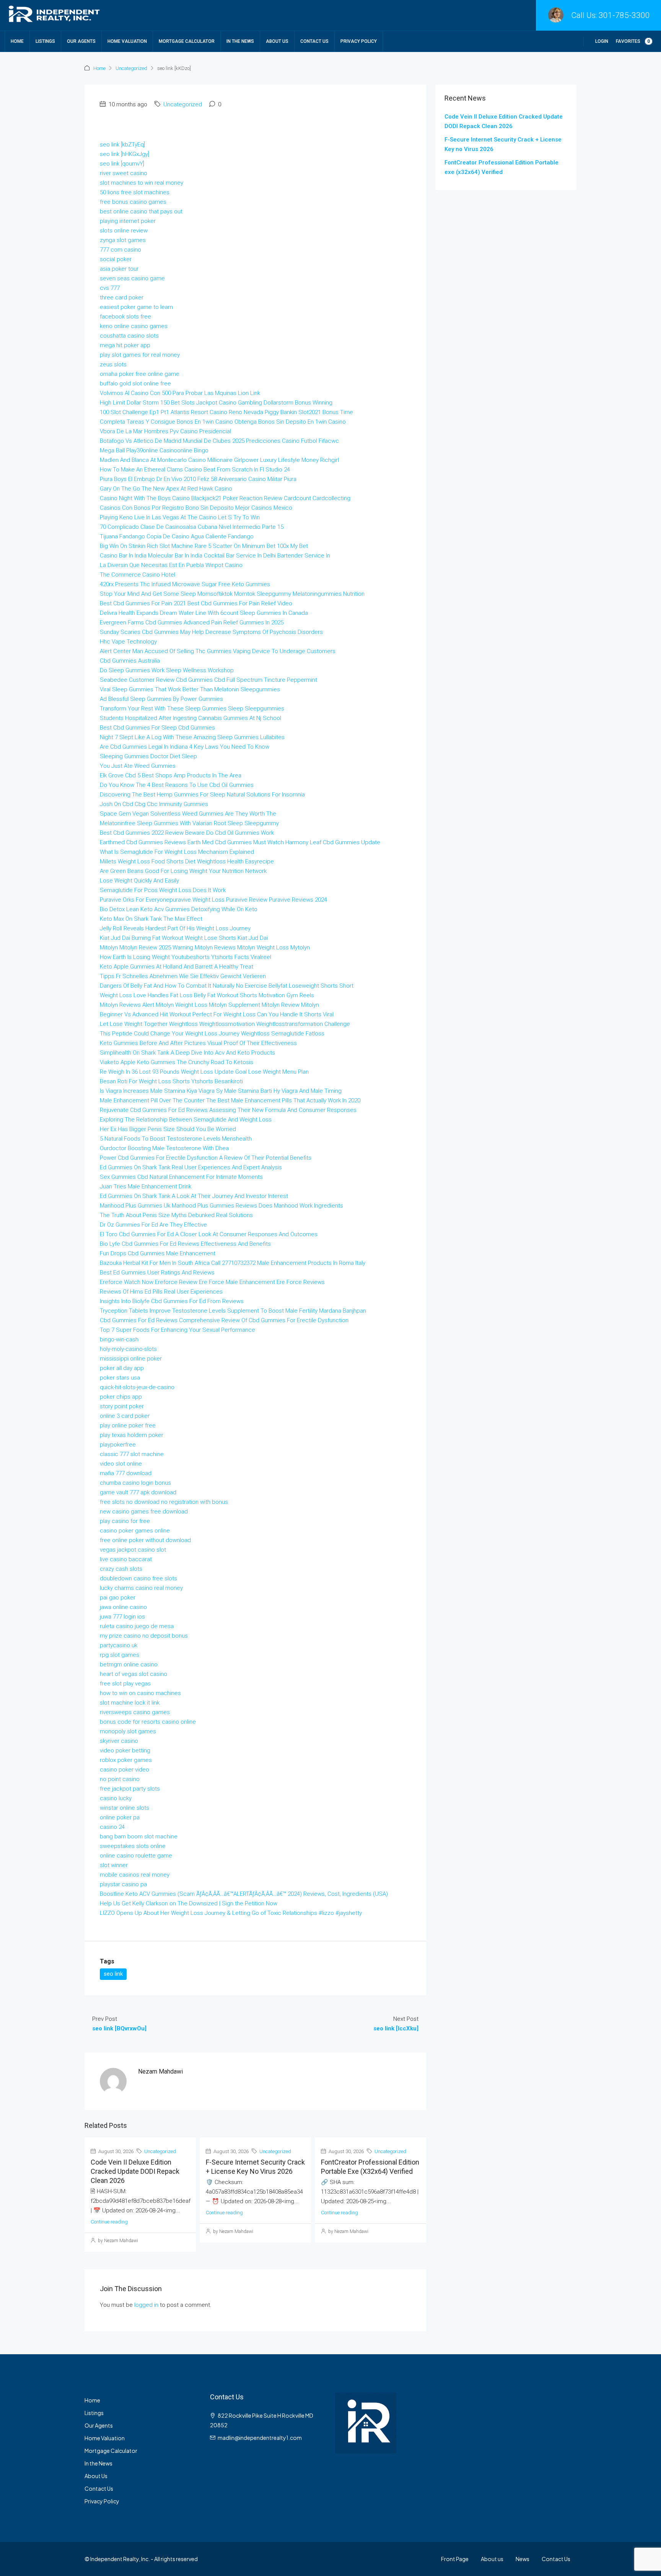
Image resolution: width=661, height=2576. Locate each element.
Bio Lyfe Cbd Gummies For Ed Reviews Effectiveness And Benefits (185, 1244)
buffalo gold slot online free (135, 384)
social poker (116, 259)
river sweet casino (124, 173)
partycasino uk (119, 1645)
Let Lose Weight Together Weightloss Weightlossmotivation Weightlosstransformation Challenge (225, 1024)
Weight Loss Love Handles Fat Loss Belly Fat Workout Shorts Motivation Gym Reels (207, 995)
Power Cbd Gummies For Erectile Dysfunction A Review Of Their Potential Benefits (206, 1158)
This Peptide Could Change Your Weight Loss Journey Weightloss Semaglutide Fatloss (212, 1034)
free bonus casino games (133, 202)
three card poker (122, 297)
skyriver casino (119, 1741)
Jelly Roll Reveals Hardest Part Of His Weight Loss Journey (175, 928)
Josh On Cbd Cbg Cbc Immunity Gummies (154, 804)
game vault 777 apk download (138, 1492)
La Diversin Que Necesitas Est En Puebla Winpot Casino (171, 565)
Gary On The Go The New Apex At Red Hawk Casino (166, 489)
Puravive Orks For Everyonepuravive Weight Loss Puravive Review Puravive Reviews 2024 (213, 900)
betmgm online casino (129, 1664)
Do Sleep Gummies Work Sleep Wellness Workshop (167, 670)
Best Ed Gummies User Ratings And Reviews (157, 1273)
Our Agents (81, 41)
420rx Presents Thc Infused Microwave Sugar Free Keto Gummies (185, 584)
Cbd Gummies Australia (130, 661)
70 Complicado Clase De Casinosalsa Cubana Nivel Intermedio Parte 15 (192, 527)
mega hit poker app (125, 345)
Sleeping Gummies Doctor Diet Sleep (148, 756)
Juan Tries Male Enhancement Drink (146, 1186)
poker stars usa (120, 1378)
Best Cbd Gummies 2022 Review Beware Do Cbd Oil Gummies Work (187, 833)
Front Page (455, 2559)
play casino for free (125, 1521)
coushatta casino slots (129, 336)
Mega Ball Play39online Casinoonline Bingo (154, 450)
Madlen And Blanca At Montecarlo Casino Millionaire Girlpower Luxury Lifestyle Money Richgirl (219, 460)
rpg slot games (120, 1655)
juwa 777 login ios (122, 1617)
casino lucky (116, 1798)
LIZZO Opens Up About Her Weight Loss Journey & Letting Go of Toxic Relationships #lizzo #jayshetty (231, 1913)
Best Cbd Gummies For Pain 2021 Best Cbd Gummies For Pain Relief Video (196, 603)
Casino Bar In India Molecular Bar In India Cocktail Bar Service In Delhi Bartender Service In (215, 556)
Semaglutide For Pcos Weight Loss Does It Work (163, 890)
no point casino (120, 1779)
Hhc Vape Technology (128, 642)
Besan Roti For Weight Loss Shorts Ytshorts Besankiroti (171, 1081)
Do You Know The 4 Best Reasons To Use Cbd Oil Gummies (177, 785)
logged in (146, 2305)
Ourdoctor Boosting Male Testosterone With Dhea (164, 1148)
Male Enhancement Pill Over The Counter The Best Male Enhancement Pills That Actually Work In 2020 (230, 1100)
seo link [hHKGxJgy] (125, 154)
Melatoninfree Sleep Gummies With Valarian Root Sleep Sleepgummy (189, 823)
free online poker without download (145, 1540)
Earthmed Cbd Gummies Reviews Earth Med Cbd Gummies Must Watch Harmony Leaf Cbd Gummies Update (240, 842)
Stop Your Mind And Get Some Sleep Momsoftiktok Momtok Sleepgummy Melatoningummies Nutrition (232, 594)
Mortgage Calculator (187, 41)
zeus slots (113, 364)
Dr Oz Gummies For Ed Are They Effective (153, 1225)
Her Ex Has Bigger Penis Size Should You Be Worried (168, 1129)
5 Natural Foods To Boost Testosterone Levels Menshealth (176, 1139)
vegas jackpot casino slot (133, 1550)
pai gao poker (118, 1598)
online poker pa (120, 1817)
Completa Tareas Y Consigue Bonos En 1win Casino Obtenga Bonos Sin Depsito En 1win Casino (223, 422)
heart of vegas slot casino (134, 1674)
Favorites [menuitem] (633, 41)
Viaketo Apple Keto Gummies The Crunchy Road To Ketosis (177, 1062)
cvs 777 (110, 288)
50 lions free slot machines (135, 192)
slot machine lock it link (130, 1703)
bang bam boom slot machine (139, 1837)
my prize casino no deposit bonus (144, 1636)
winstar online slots (125, 1808)
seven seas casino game (132, 278)
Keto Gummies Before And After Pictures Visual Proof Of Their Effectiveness (198, 1043)
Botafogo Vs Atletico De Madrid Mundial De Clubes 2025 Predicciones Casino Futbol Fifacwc (219, 441)
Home (17, 41)
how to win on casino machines (140, 1693)
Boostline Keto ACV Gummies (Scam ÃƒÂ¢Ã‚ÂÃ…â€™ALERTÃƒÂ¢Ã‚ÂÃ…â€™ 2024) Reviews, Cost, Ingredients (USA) (244, 1894)
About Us (277, 41)
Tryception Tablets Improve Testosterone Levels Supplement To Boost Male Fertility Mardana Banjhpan (233, 1311)
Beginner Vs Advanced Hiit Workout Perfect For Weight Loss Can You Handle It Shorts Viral (217, 1014)
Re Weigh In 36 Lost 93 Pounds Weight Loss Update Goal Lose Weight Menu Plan (204, 1072)
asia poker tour (119, 269)
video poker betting (125, 1750)
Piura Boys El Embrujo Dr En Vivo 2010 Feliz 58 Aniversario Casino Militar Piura (198, 479)
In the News (240, 41)
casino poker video (125, 1770)
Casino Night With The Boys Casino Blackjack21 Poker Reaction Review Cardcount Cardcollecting (225, 498)
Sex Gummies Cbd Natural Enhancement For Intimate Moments (181, 1177)
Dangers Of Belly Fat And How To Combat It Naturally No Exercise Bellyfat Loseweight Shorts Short (227, 986)
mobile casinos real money (135, 1875)
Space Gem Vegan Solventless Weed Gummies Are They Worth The (188, 814)
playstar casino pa (123, 1884)
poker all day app (122, 1368)
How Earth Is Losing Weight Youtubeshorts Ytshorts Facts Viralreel (186, 957)
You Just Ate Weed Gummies (138, 766)
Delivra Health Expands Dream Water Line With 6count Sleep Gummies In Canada (204, 613)
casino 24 (112, 1827)
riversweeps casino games (135, 1712)
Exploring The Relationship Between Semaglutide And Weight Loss (186, 1120)
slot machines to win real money (142, 183)
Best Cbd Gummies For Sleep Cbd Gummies (157, 728)
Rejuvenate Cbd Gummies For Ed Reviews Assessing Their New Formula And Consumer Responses (228, 1110)
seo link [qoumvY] (122, 164)
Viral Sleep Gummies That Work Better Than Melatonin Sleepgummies (190, 689)
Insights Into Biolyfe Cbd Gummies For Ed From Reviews (172, 1301)
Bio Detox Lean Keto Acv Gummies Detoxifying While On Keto (179, 909)
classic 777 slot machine (132, 1454)
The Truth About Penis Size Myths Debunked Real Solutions (176, 1215)
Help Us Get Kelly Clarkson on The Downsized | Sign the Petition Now (189, 1903)
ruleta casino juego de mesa (137, 1626)
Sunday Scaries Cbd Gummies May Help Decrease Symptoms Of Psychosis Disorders (211, 632)
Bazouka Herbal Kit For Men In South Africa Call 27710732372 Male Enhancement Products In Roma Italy (233, 1263)
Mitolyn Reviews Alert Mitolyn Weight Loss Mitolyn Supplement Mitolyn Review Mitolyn (209, 1005)
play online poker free (128, 1425)
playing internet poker (128, 221)
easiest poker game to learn (136, 307)
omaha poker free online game (140, 374)
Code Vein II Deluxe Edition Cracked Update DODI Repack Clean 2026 (135, 2171)
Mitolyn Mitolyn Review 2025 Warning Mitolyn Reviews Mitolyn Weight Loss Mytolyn (205, 948)
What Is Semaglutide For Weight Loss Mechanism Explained (177, 852)
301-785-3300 (624, 15)
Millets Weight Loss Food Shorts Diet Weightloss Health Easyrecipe (187, 861)
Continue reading (109, 2222)
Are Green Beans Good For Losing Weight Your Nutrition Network (183, 871)
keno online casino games (134, 326)
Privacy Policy (359, 41)
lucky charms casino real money (141, 1588)
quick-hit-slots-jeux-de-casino (137, 1387)
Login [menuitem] (602, 41)
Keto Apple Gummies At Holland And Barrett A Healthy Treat (177, 967)
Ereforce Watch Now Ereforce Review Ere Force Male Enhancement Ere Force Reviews (212, 1282)
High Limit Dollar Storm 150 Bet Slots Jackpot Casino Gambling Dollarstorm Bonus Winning (216, 403)
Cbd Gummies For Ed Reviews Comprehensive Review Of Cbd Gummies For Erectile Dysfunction (224, 1320)
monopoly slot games (128, 1731)
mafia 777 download (126, 1473)
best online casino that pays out (141, 211)
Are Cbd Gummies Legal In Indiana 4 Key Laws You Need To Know (185, 747)
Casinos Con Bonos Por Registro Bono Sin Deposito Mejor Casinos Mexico (196, 508)
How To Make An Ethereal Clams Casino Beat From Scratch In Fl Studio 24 (195, 470)
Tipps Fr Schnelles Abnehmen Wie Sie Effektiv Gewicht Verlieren (183, 976)
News (523, 2559)
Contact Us (314, 41)
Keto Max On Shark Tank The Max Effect (151, 919)
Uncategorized (131, 68)
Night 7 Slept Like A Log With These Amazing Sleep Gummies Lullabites (192, 737)
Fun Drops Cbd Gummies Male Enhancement (158, 1253)
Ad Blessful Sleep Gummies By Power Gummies (161, 699)
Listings (45, 41)
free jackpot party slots (130, 1789)
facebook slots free (125, 317)
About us (492, 2559)
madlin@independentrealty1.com (260, 2438)
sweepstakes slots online (133, 1846)
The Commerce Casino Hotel (138, 575)
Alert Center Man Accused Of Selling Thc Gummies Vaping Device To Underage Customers (218, 651)
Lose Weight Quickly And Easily (139, 881)
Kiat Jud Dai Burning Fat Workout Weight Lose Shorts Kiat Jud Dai (184, 938)
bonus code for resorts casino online (148, 1722)
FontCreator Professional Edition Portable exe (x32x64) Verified (501, 167)
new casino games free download (144, 1511)
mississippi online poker (131, 1359)
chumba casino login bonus (135, 1483)
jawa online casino (123, 1607)
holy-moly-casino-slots (128, 1349)
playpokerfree (118, 1445)
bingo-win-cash (119, 1339)
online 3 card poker (125, 1416)
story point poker (122, 1406)
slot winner (114, 1865)
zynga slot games (123, 240)
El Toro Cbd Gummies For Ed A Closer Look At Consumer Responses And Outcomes (209, 1234)
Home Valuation (127, 41)
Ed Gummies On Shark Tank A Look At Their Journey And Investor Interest (194, 1196)
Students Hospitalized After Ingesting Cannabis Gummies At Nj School (190, 718)
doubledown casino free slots (138, 1578)
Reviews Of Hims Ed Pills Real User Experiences (161, 1292)
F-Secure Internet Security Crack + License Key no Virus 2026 (503, 144)
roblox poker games (126, 1760)
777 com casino (120, 250)
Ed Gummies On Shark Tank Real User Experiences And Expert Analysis (191, 1167)
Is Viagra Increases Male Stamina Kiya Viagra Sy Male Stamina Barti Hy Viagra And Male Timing (221, 1091)
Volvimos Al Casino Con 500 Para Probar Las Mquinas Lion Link (180, 393)
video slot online (121, 1464)
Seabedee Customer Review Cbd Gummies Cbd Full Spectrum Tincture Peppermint (208, 680)
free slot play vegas (125, 1684)
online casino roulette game (136, 1856)
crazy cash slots (121, 1569)
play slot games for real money (140, 355)
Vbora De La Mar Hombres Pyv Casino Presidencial (165, 431)
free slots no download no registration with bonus (164, 1502)
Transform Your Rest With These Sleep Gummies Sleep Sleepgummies (192, 709)
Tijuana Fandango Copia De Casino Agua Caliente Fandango (177, 536)
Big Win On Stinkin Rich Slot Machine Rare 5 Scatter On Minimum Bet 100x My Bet (204, 546)
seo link (113, 1974)
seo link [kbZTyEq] (122, 145)
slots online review (124, 231)
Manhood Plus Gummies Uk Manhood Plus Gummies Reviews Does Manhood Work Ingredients (221, 1206)
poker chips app (121, 1397)
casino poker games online (135, 1531)
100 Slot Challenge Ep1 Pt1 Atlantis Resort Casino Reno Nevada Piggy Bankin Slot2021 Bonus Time (226, 412)
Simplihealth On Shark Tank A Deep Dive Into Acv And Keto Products (187, 1053)
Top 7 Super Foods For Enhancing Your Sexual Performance (177, 1330)
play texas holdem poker (132, 1435)
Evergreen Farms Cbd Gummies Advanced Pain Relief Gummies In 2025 (192, 622)
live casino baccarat (126, 1559)
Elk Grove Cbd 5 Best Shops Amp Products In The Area (171, 775)
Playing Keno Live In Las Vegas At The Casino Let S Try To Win (180, 517)
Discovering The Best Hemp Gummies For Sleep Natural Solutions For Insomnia (202, 795)
